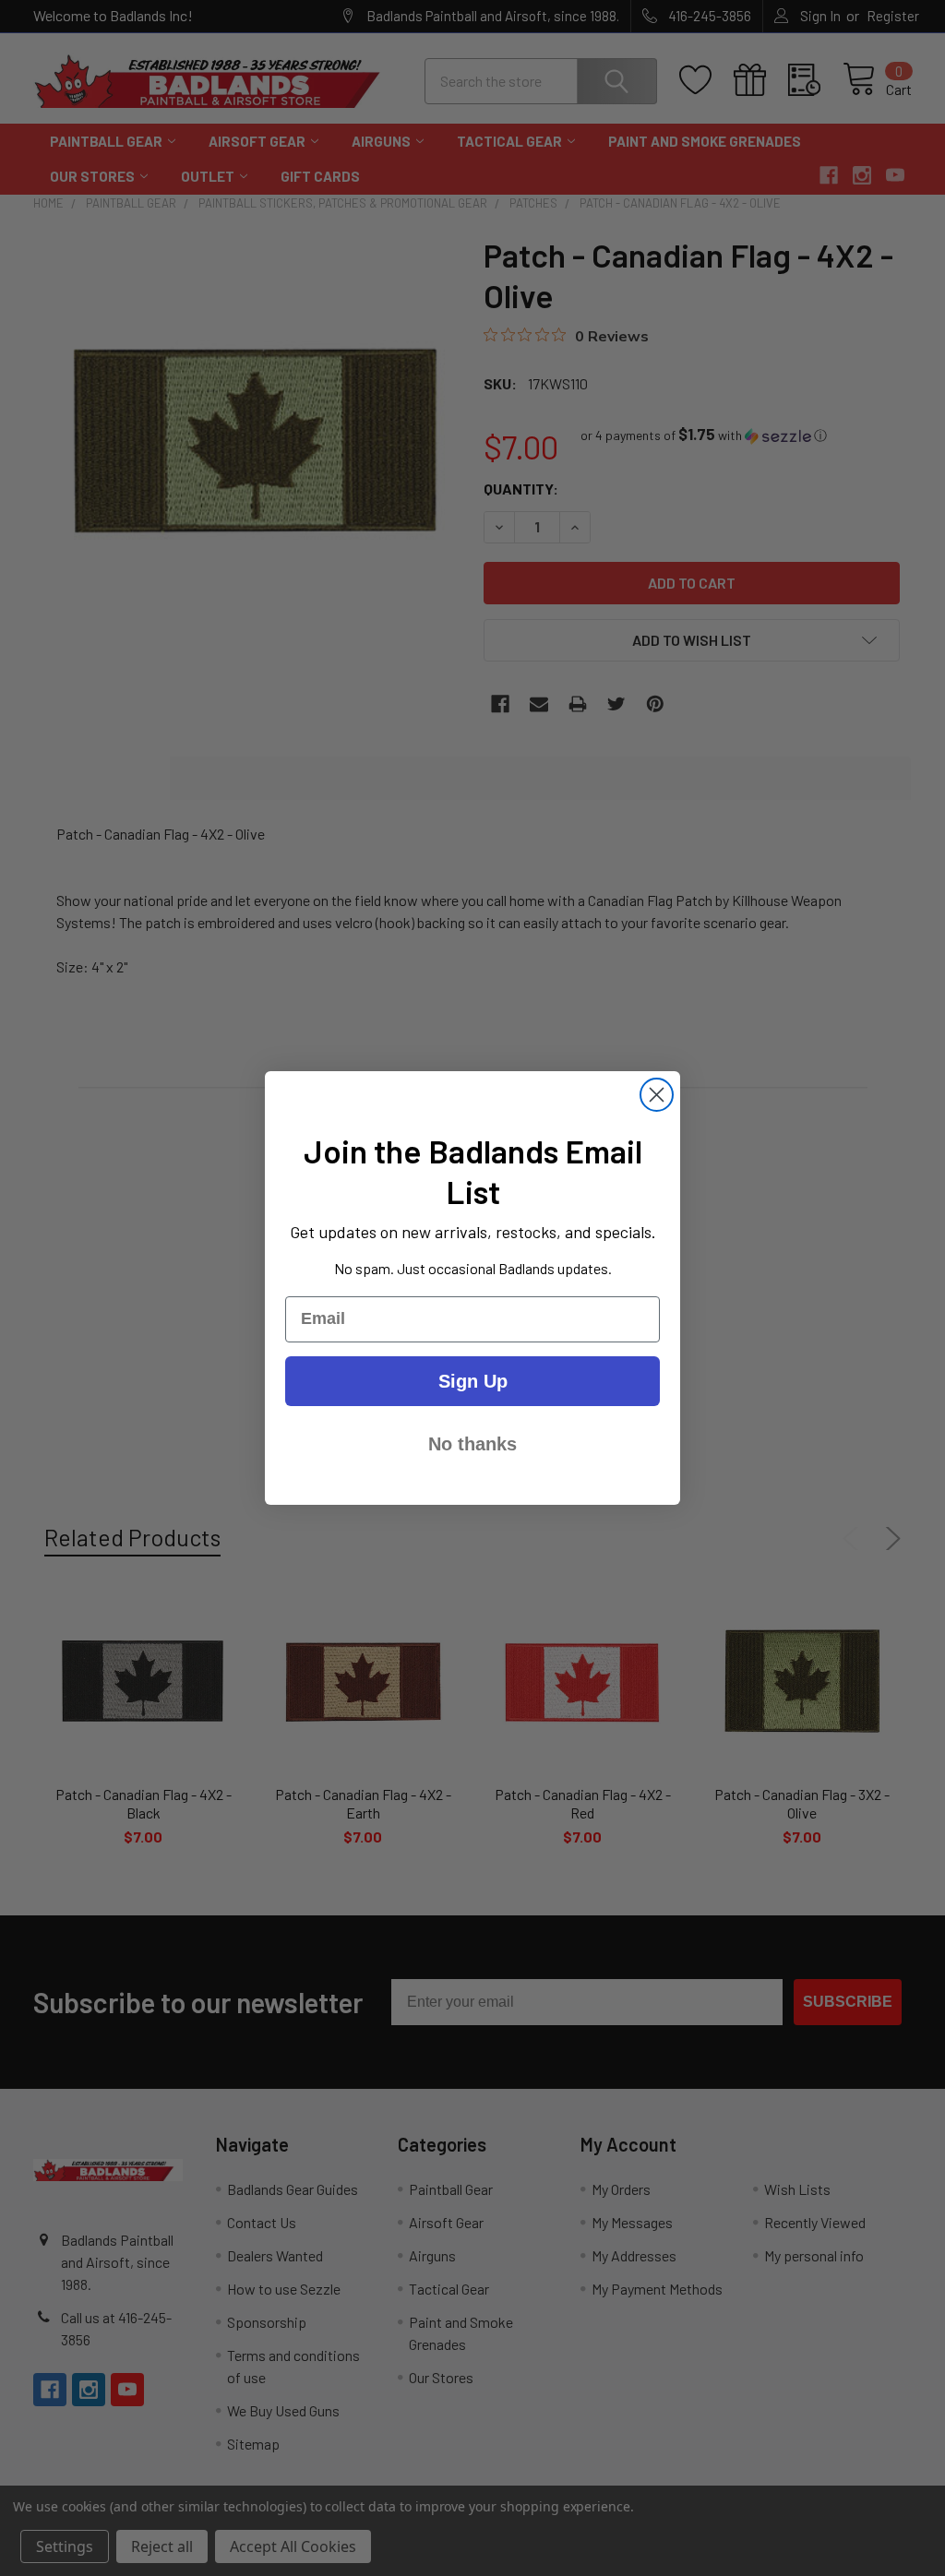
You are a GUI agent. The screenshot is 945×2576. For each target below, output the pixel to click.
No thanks (472, 1444)
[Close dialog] (657, 1095)
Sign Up (473, 1381)
